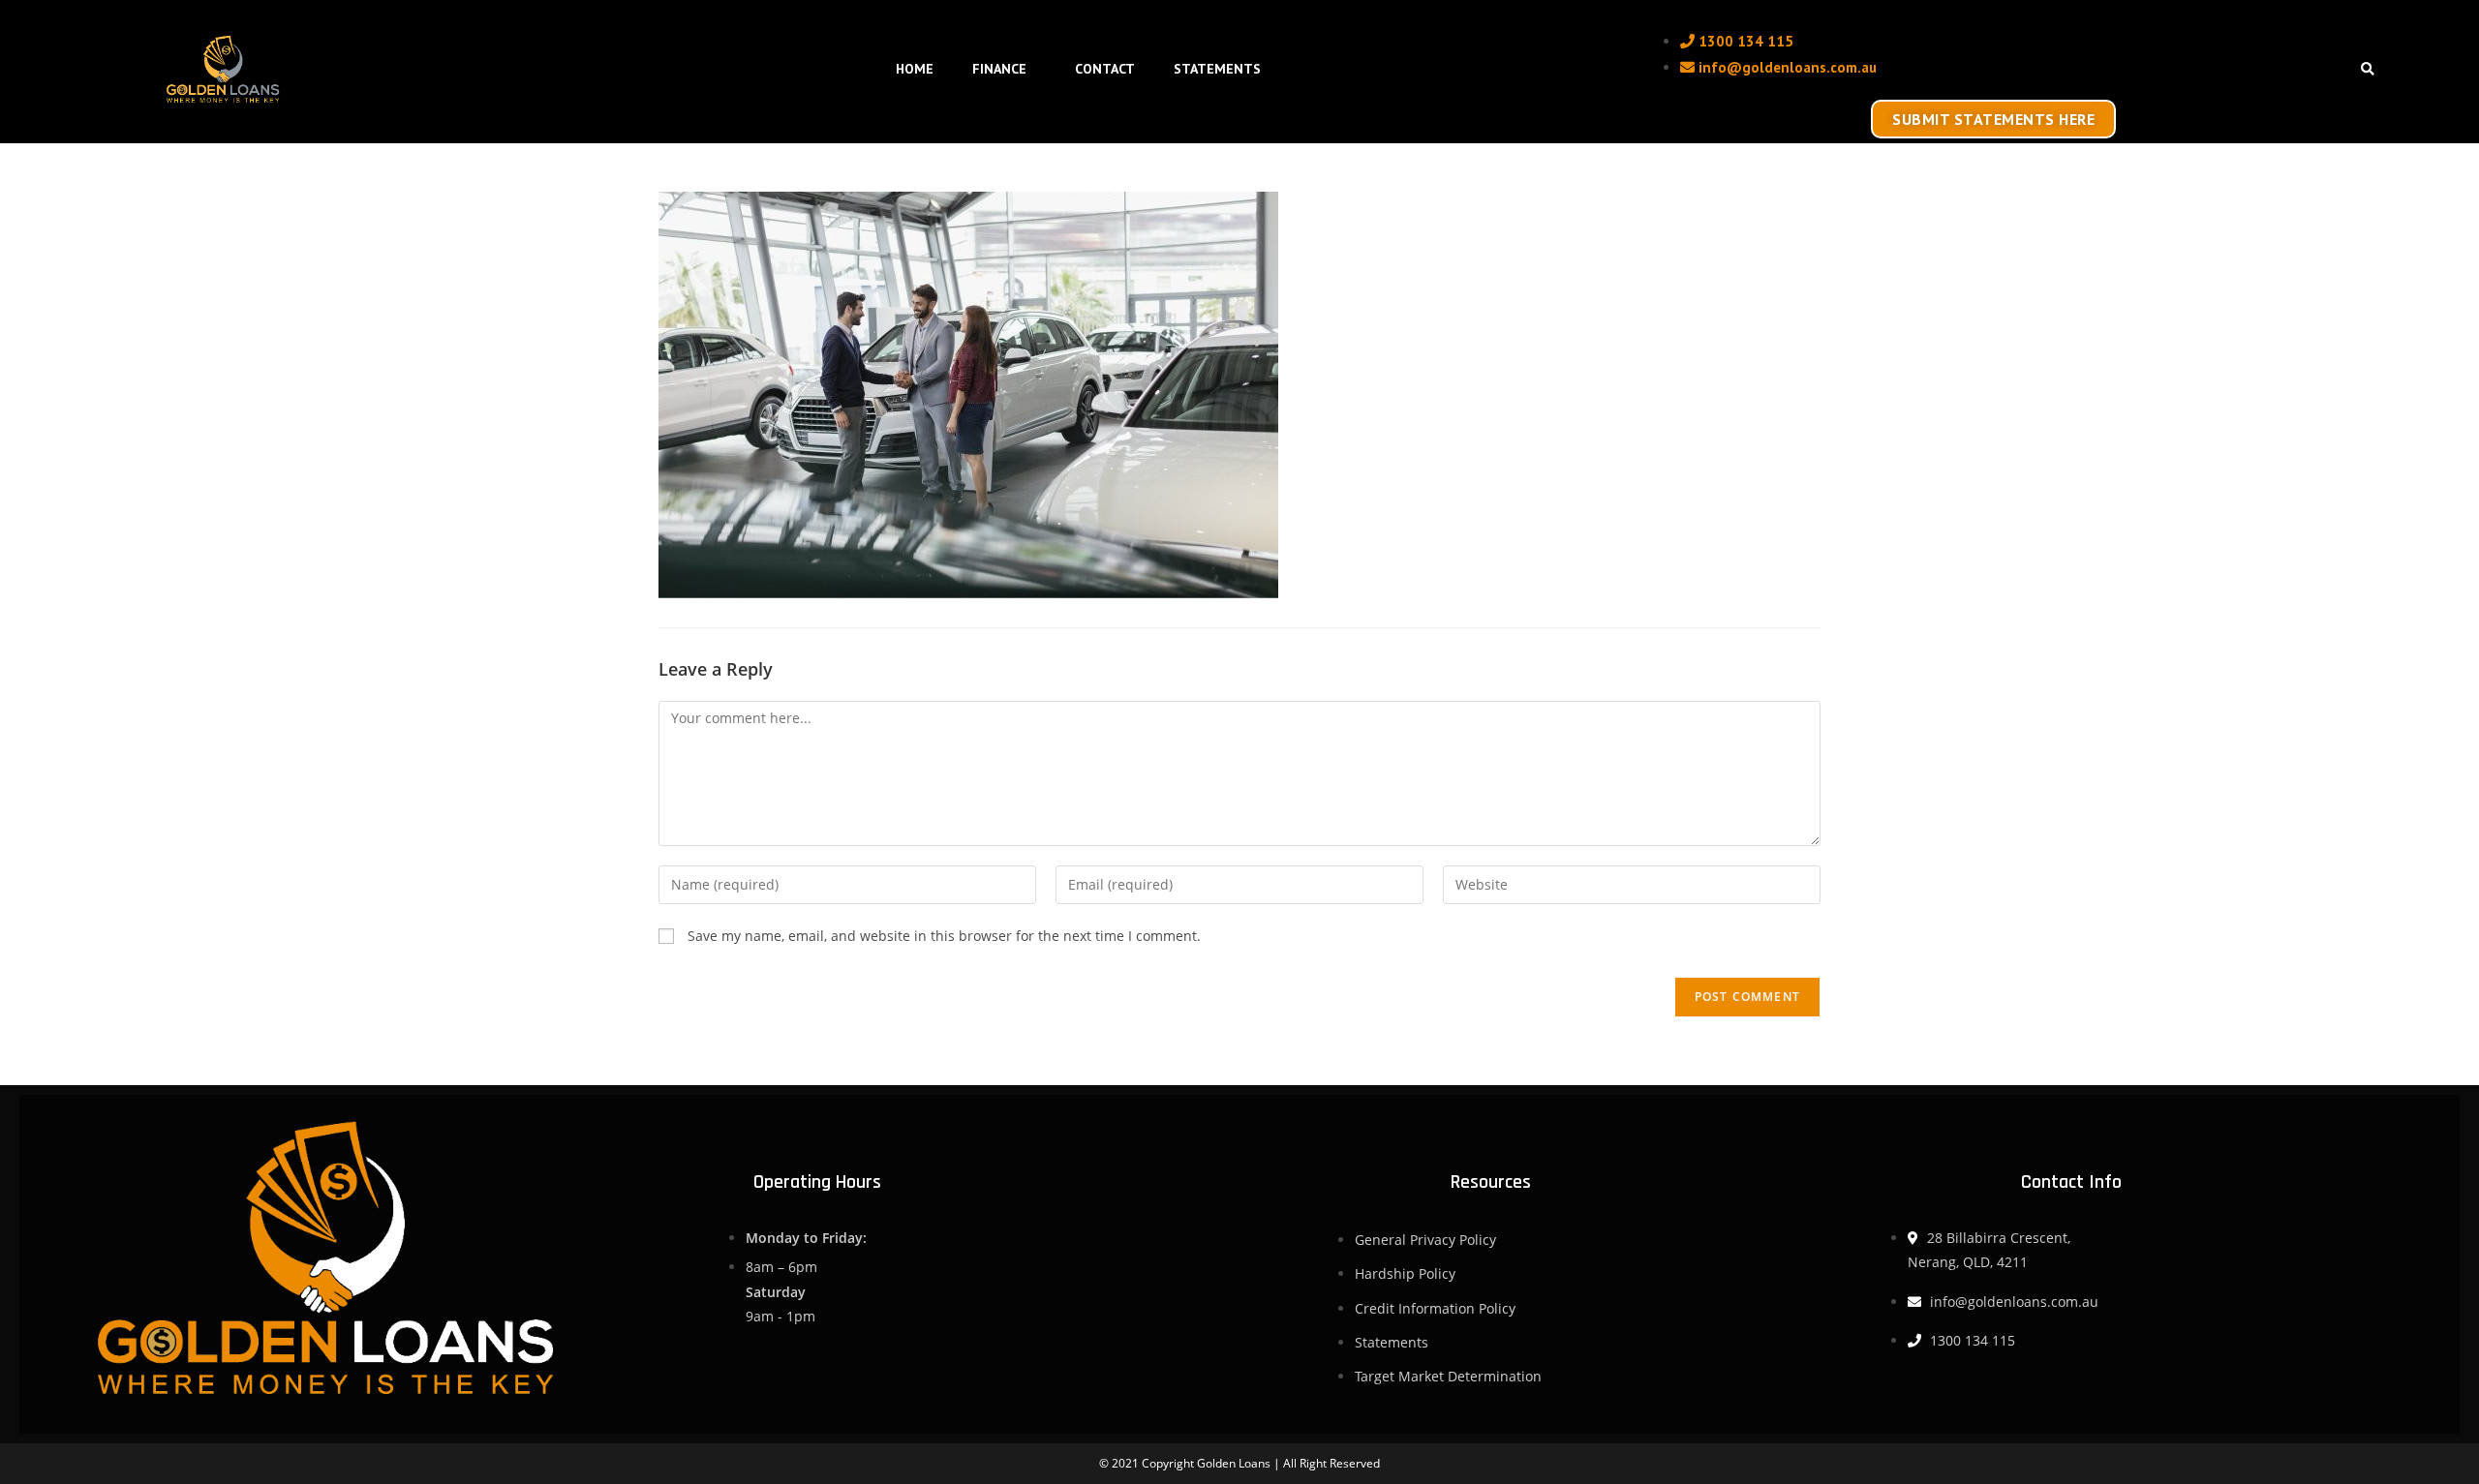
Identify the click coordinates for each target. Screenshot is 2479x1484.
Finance (999, 69)
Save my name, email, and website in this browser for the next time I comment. (944, 936)
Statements (1217, 69)
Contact (1105, 69)
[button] (2367, 70)
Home (915, 69)
